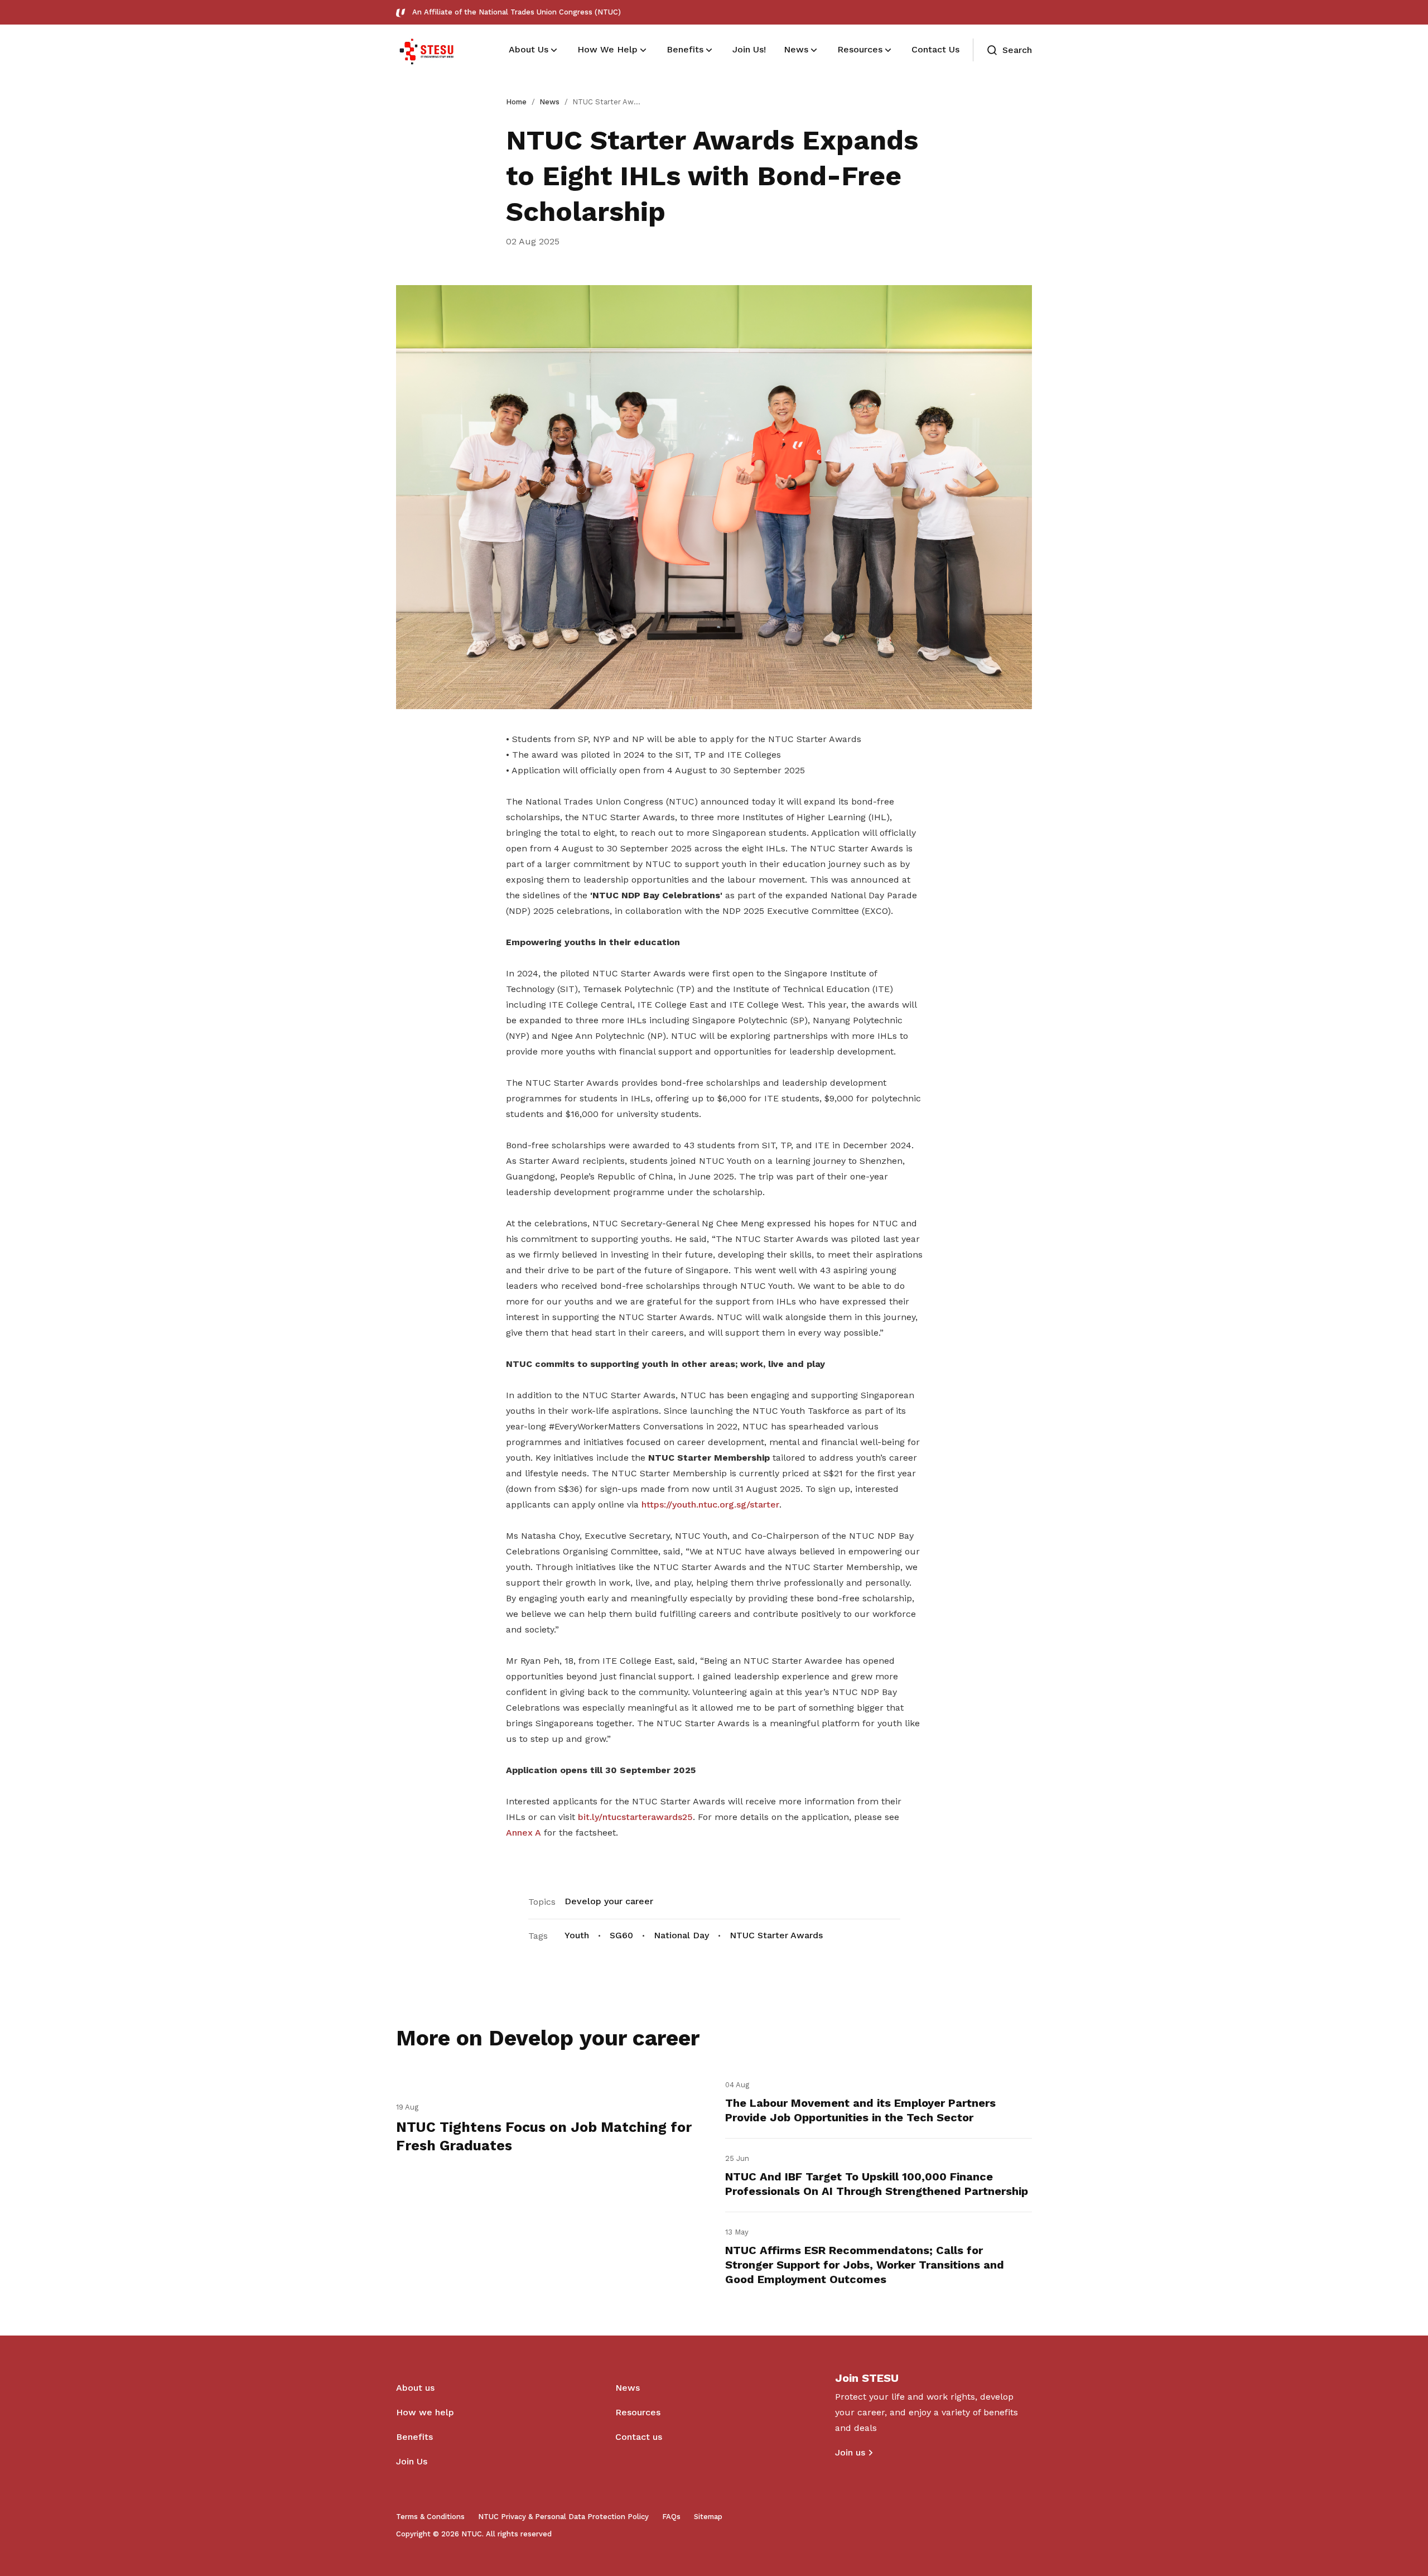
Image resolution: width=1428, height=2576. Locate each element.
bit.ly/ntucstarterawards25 (635, 1817)
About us (415, 2388)
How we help (425, 2412)
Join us (850, 2452)
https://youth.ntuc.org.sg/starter (710, 1504)
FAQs (671, 2517)
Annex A (524, 1833)
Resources (638, 2412)
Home (516, 102)
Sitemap (708, 2517)
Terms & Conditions (430, 2517)
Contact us (639, 2437)
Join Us (412, 2461)
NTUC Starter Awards (776, 1935)
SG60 (621, 1935)
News (549, 102)
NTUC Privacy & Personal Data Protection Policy (563, 2517)
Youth (577, 1935)
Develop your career (609, 1901)
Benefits (414, 2437)
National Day (681, 1935)
